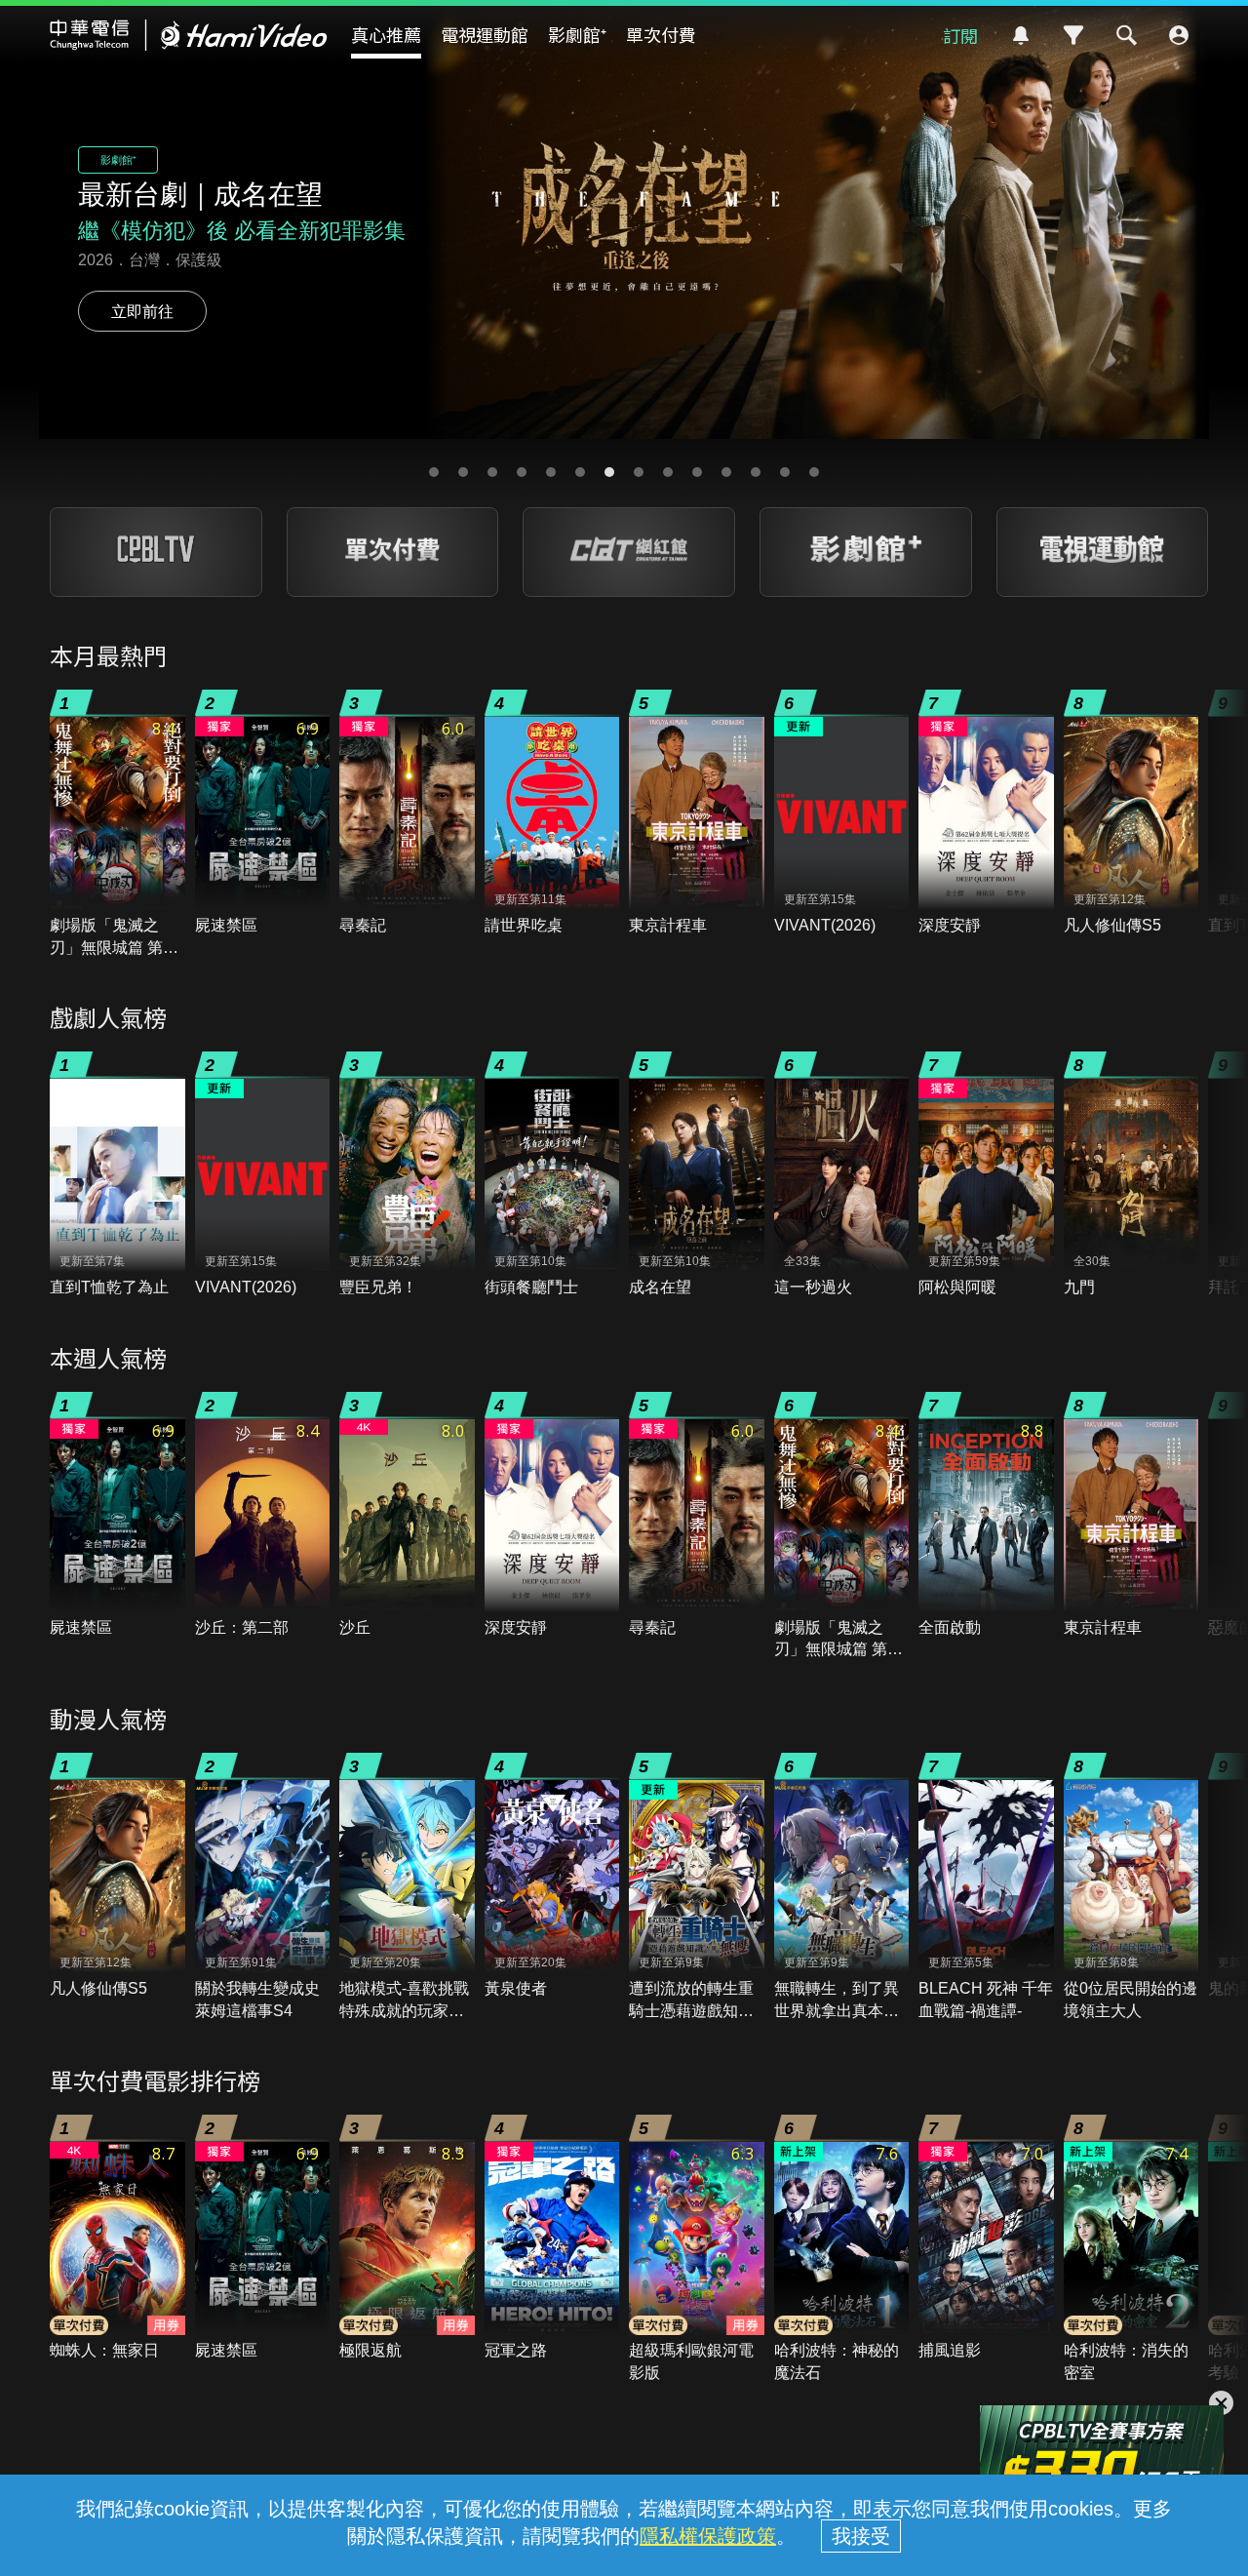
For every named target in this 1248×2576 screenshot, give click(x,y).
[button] (434, 472)
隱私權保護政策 (708, 2536)
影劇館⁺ (577, 34)
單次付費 (661, 34)
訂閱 (960, 35)
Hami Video (189, 35)
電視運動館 (485, 34)
